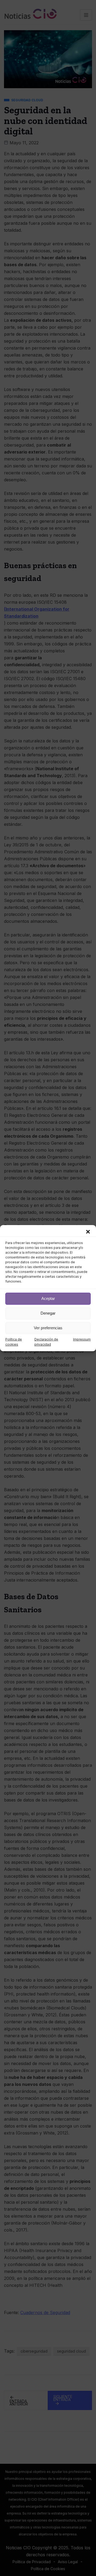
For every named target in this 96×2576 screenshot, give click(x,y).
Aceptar (48, 1298)
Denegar (48, 1313)
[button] (88, 1232)
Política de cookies (14, 1342)
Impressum (82, 1339)
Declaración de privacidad (46, 1342)
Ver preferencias (48, 1328)
